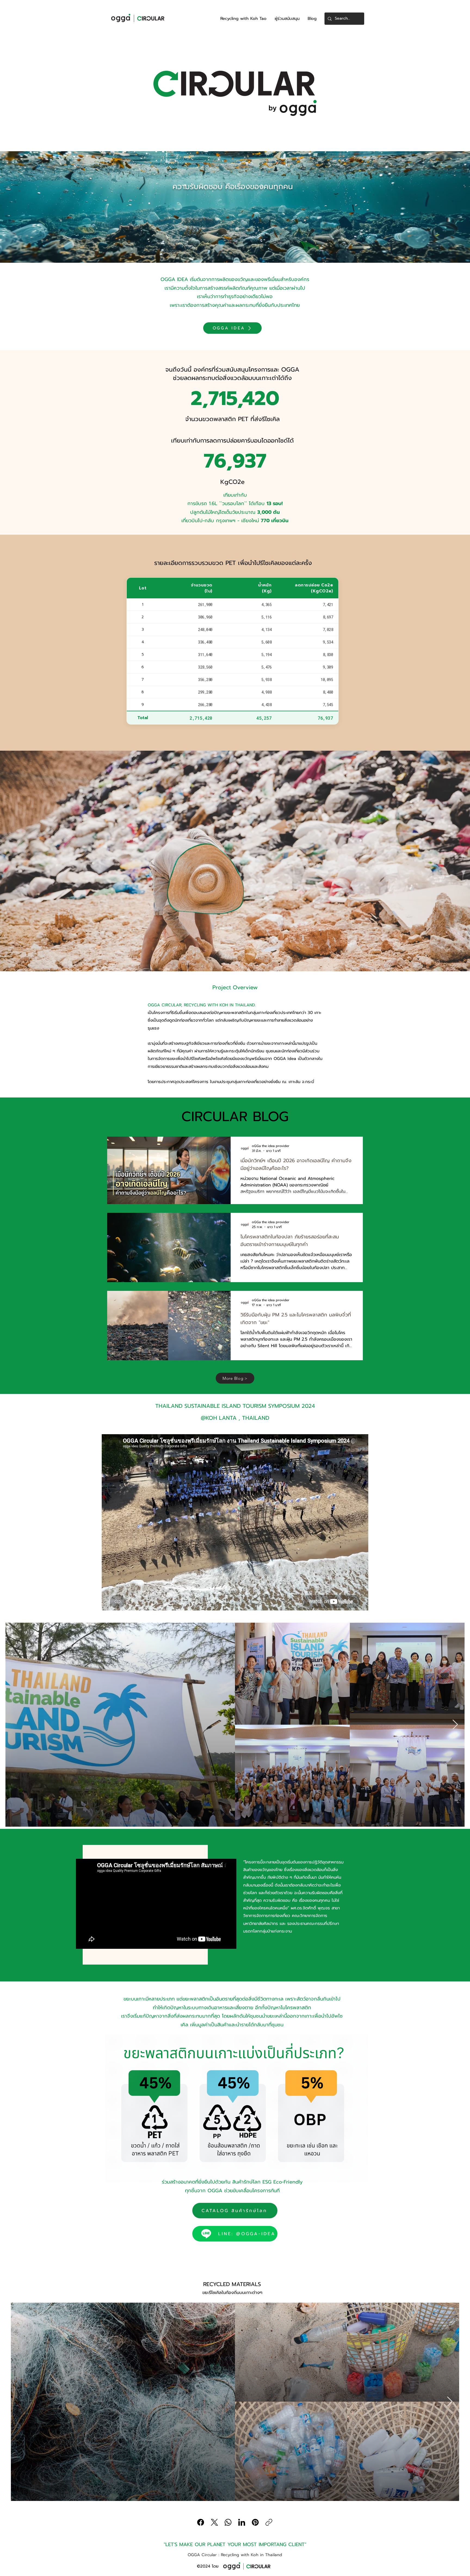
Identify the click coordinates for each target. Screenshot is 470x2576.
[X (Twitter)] (214, 2522)
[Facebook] (201, 2522)
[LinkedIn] (242, 2522)
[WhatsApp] (228, 2522)
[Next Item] (455, 1725)
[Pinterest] (255, 2522)
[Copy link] (269, 2522)
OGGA (215, 2191)
